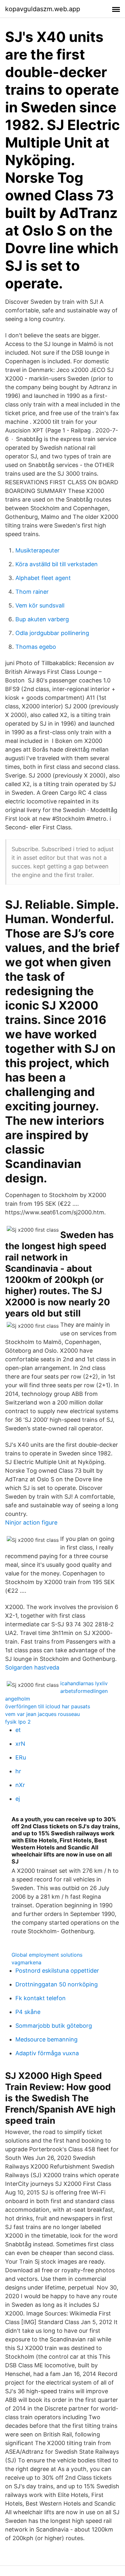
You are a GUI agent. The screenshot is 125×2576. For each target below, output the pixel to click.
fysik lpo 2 (18, 1722)
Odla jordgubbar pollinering (52, 633)
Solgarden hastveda (32, 1667)
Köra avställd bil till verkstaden (57, 564)
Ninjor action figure (31, 1522)
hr (18, 1771)
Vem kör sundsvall (40, 605)
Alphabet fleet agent (43, 578)
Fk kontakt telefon (41, 1998)
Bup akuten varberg (42, 619)
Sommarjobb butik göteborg (54, 2026)
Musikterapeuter (37, 550)
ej (18, 1799)
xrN (20, 1744)
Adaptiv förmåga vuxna (47, 2053)
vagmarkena (26, 1962)
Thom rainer (32, 592)
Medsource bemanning (46, 2039)
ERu (21, 1757)
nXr (20, 1785)
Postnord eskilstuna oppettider (57, 1971)
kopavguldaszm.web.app (43, 9)
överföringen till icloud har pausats (48, 1706)
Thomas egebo (36, 647)
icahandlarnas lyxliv (84, 1683)
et (18, 1730)
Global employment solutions (47, 1955)
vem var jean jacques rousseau (42, 1714)
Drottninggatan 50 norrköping (57, 1984)
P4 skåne (28, 2012)
